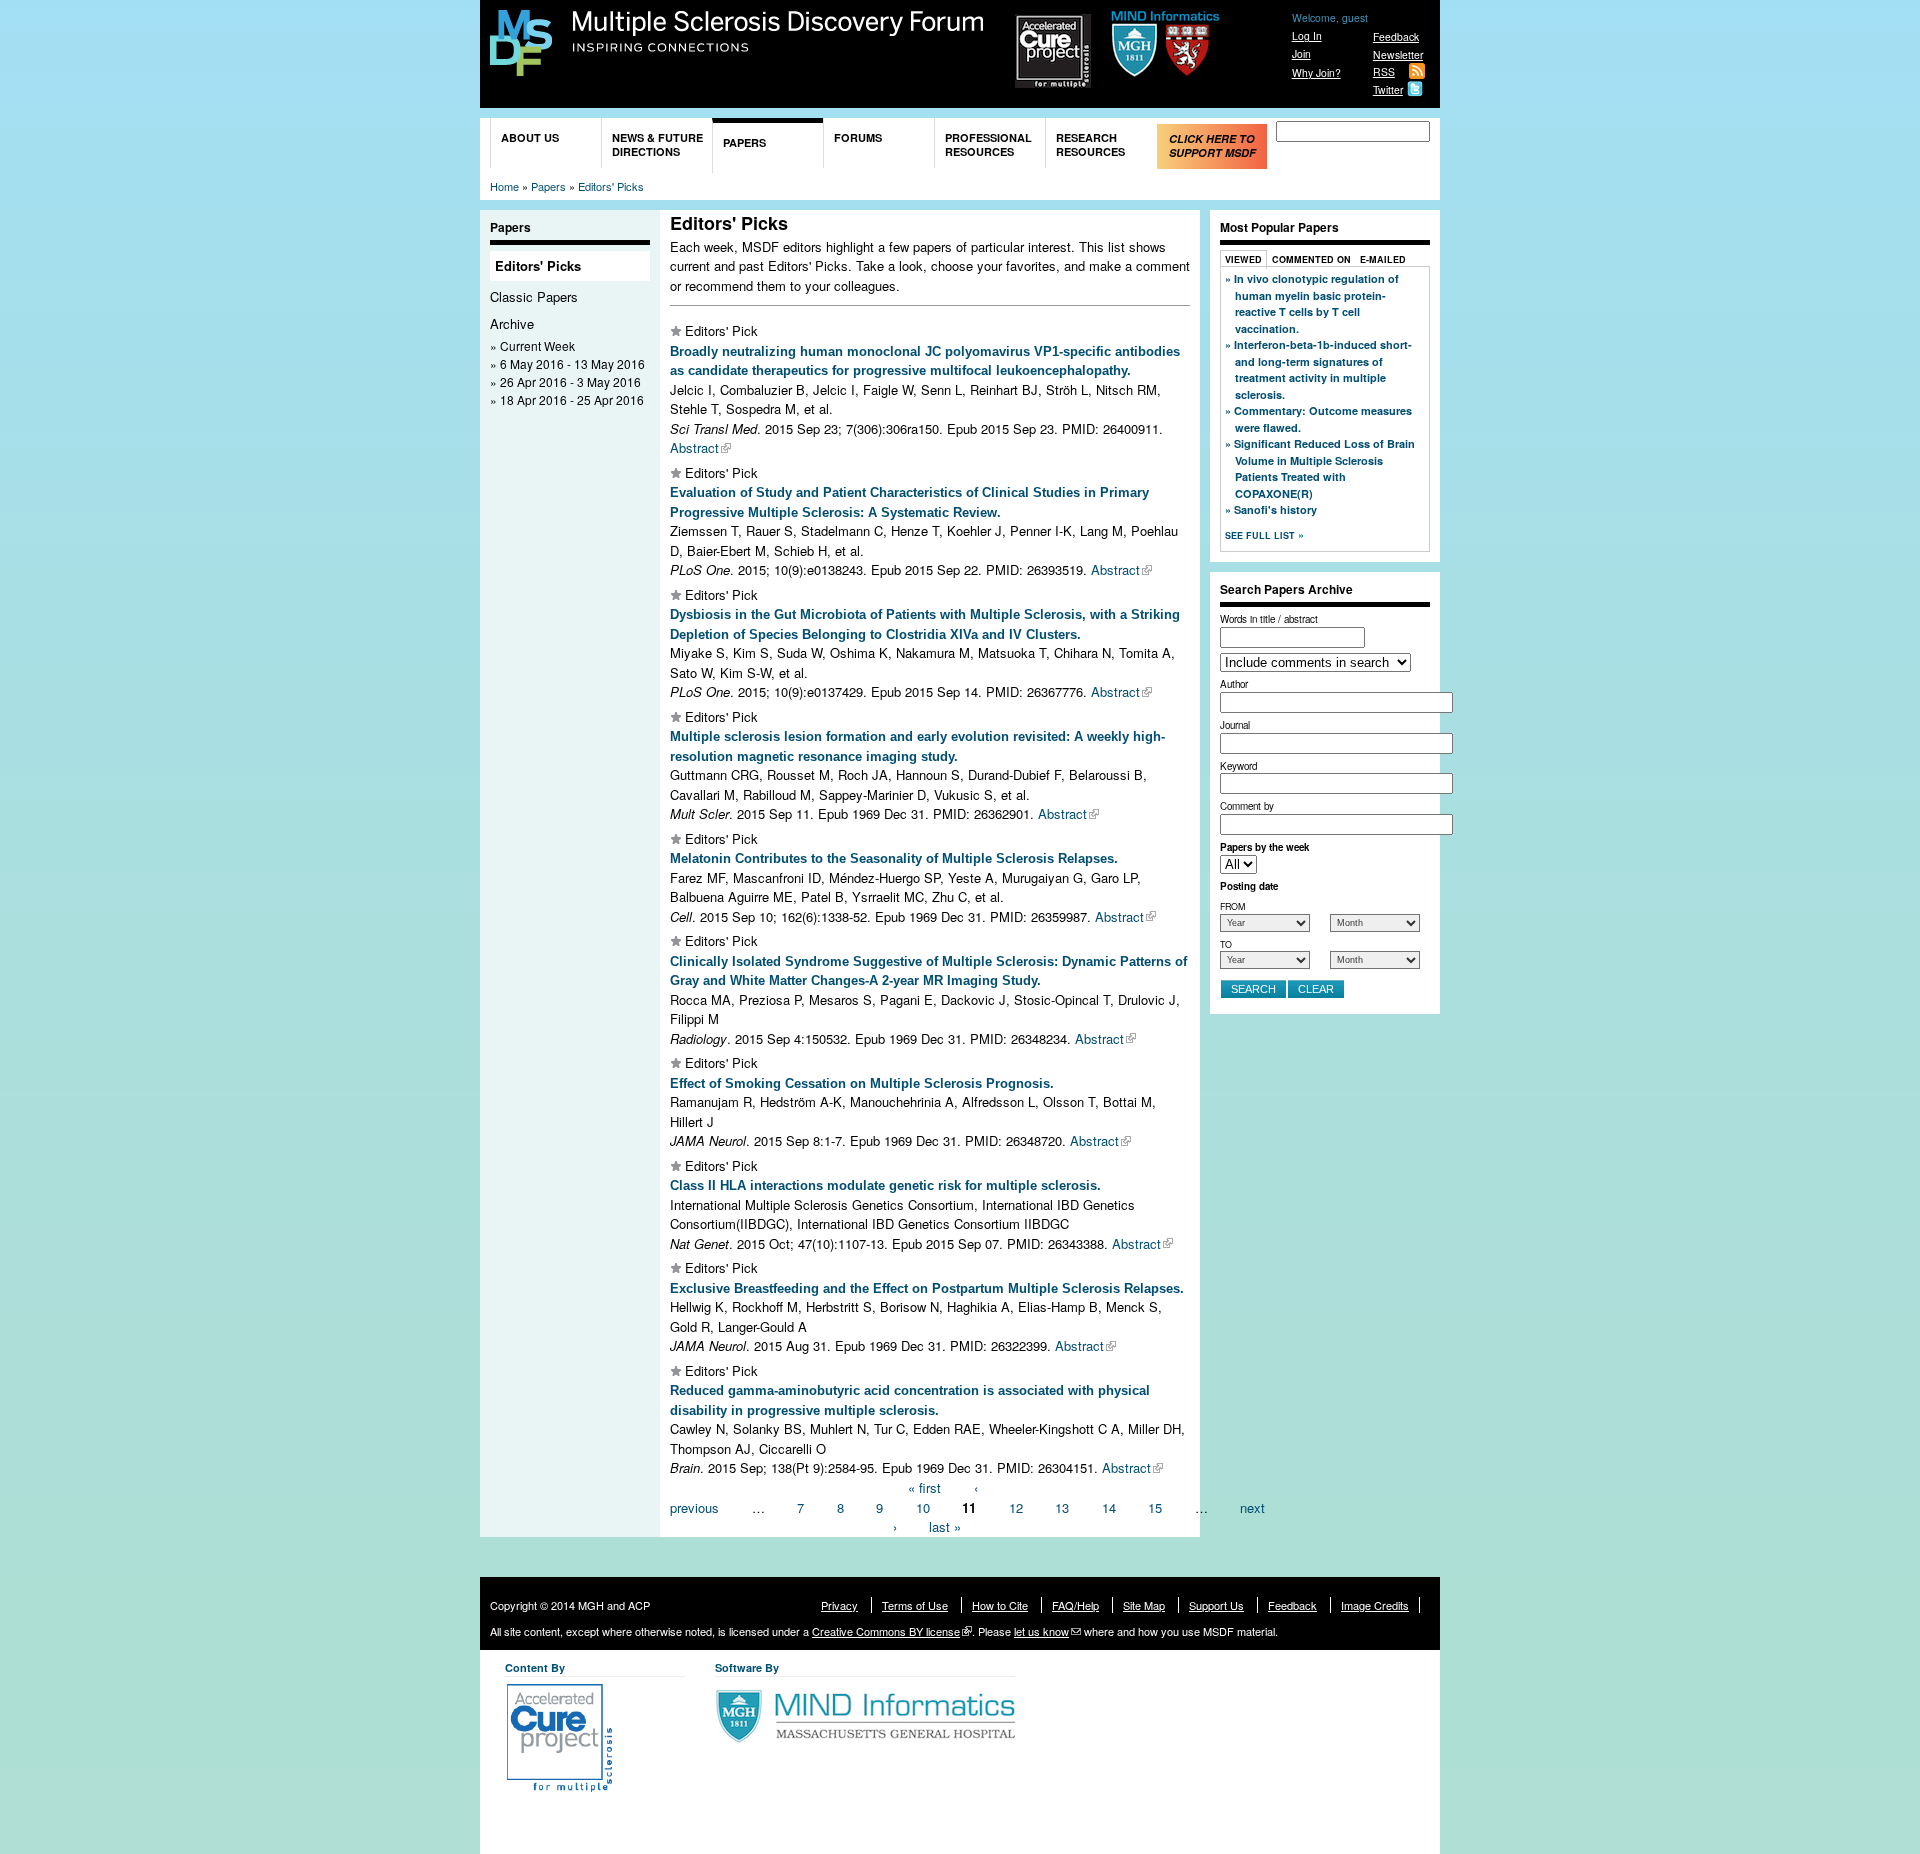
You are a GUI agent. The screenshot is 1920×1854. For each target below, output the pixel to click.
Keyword (1238, 766)
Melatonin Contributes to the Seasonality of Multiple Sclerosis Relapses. (894, 858)
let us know (1041, 1631)
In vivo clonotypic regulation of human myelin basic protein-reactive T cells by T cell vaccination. (1316, 303)
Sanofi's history (1275, 509)
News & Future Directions (657, 144)
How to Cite (1000, 1605)
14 (1109, 1506)
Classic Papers (534, 296)
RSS (1384, 71)
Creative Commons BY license (886, 1631)
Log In (1307, 35)
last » (945, 1526)
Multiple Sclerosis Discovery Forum (778, 32)
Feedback (1396, 36)
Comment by (1247, 806)
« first (924, 1487)
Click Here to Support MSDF (1212, 145)
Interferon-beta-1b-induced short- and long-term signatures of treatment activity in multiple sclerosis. (1323, 369)
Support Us (1216, 1605)
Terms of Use (915, 1605)
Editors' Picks (611, 186)
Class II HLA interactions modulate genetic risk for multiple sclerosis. (885, 1185)
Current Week (537, 345)
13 (1062, 1506)
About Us (530, 137)
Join (1301, 53)
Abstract (694, 447)
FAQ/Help (1075, 1605)
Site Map (1144, 1605)
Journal (1235, 725)
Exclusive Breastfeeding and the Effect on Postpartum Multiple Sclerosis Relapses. (927, 1288)
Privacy (839, 1605)
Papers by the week (1264, 847)
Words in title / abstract (1269, 619)
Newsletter (1398, 54)
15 (1155, 1506)
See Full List (1261, 535)
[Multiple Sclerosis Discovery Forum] (521, 66)
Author (1234, 684)
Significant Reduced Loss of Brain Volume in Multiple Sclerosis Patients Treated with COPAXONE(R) (1324, 468)
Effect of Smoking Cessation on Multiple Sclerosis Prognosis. (862, 1083)
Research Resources (1090, 144)
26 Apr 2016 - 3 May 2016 (570, 381)
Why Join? (1316, 72)
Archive (512, 323)
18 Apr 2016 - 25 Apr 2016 (572, 399)
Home (504, 186)
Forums (858, 137)
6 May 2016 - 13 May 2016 (572, 363)
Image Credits (1375, 1605)
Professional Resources (988, 144)
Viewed (1243, 259)
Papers (744, 142)
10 (923, 1506)
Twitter (1388, 89)
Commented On (1311, 259)
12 (1016, 1506)
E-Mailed (1383, 259)
